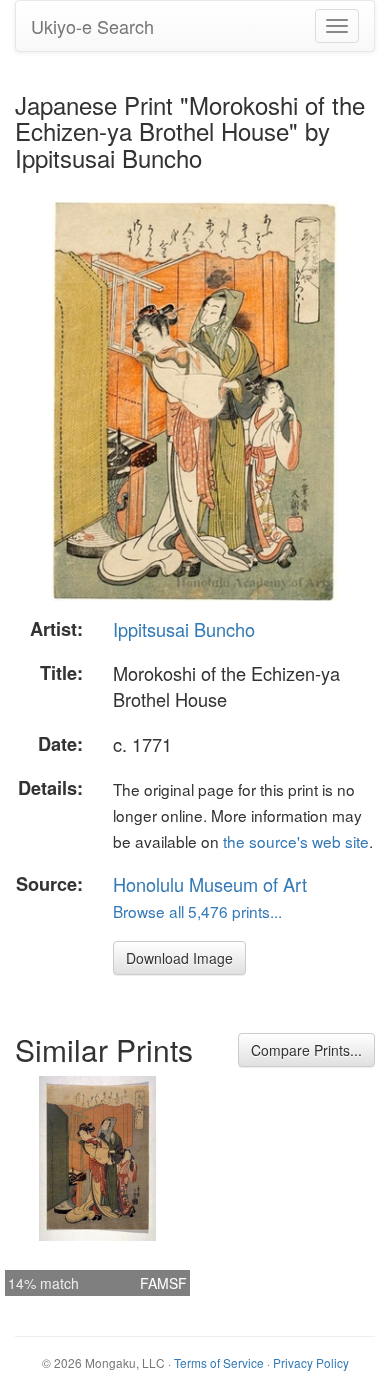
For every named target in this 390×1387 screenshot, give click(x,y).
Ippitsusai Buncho (184, 629)
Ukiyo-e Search (92, 26)
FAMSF (163, 1283)
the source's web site (296, 841)
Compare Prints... (306, 1050)
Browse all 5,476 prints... (197, 911)
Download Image (179, 958)
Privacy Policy (311, 1362)
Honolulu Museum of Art (210, 884)
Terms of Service (219, 1362)
